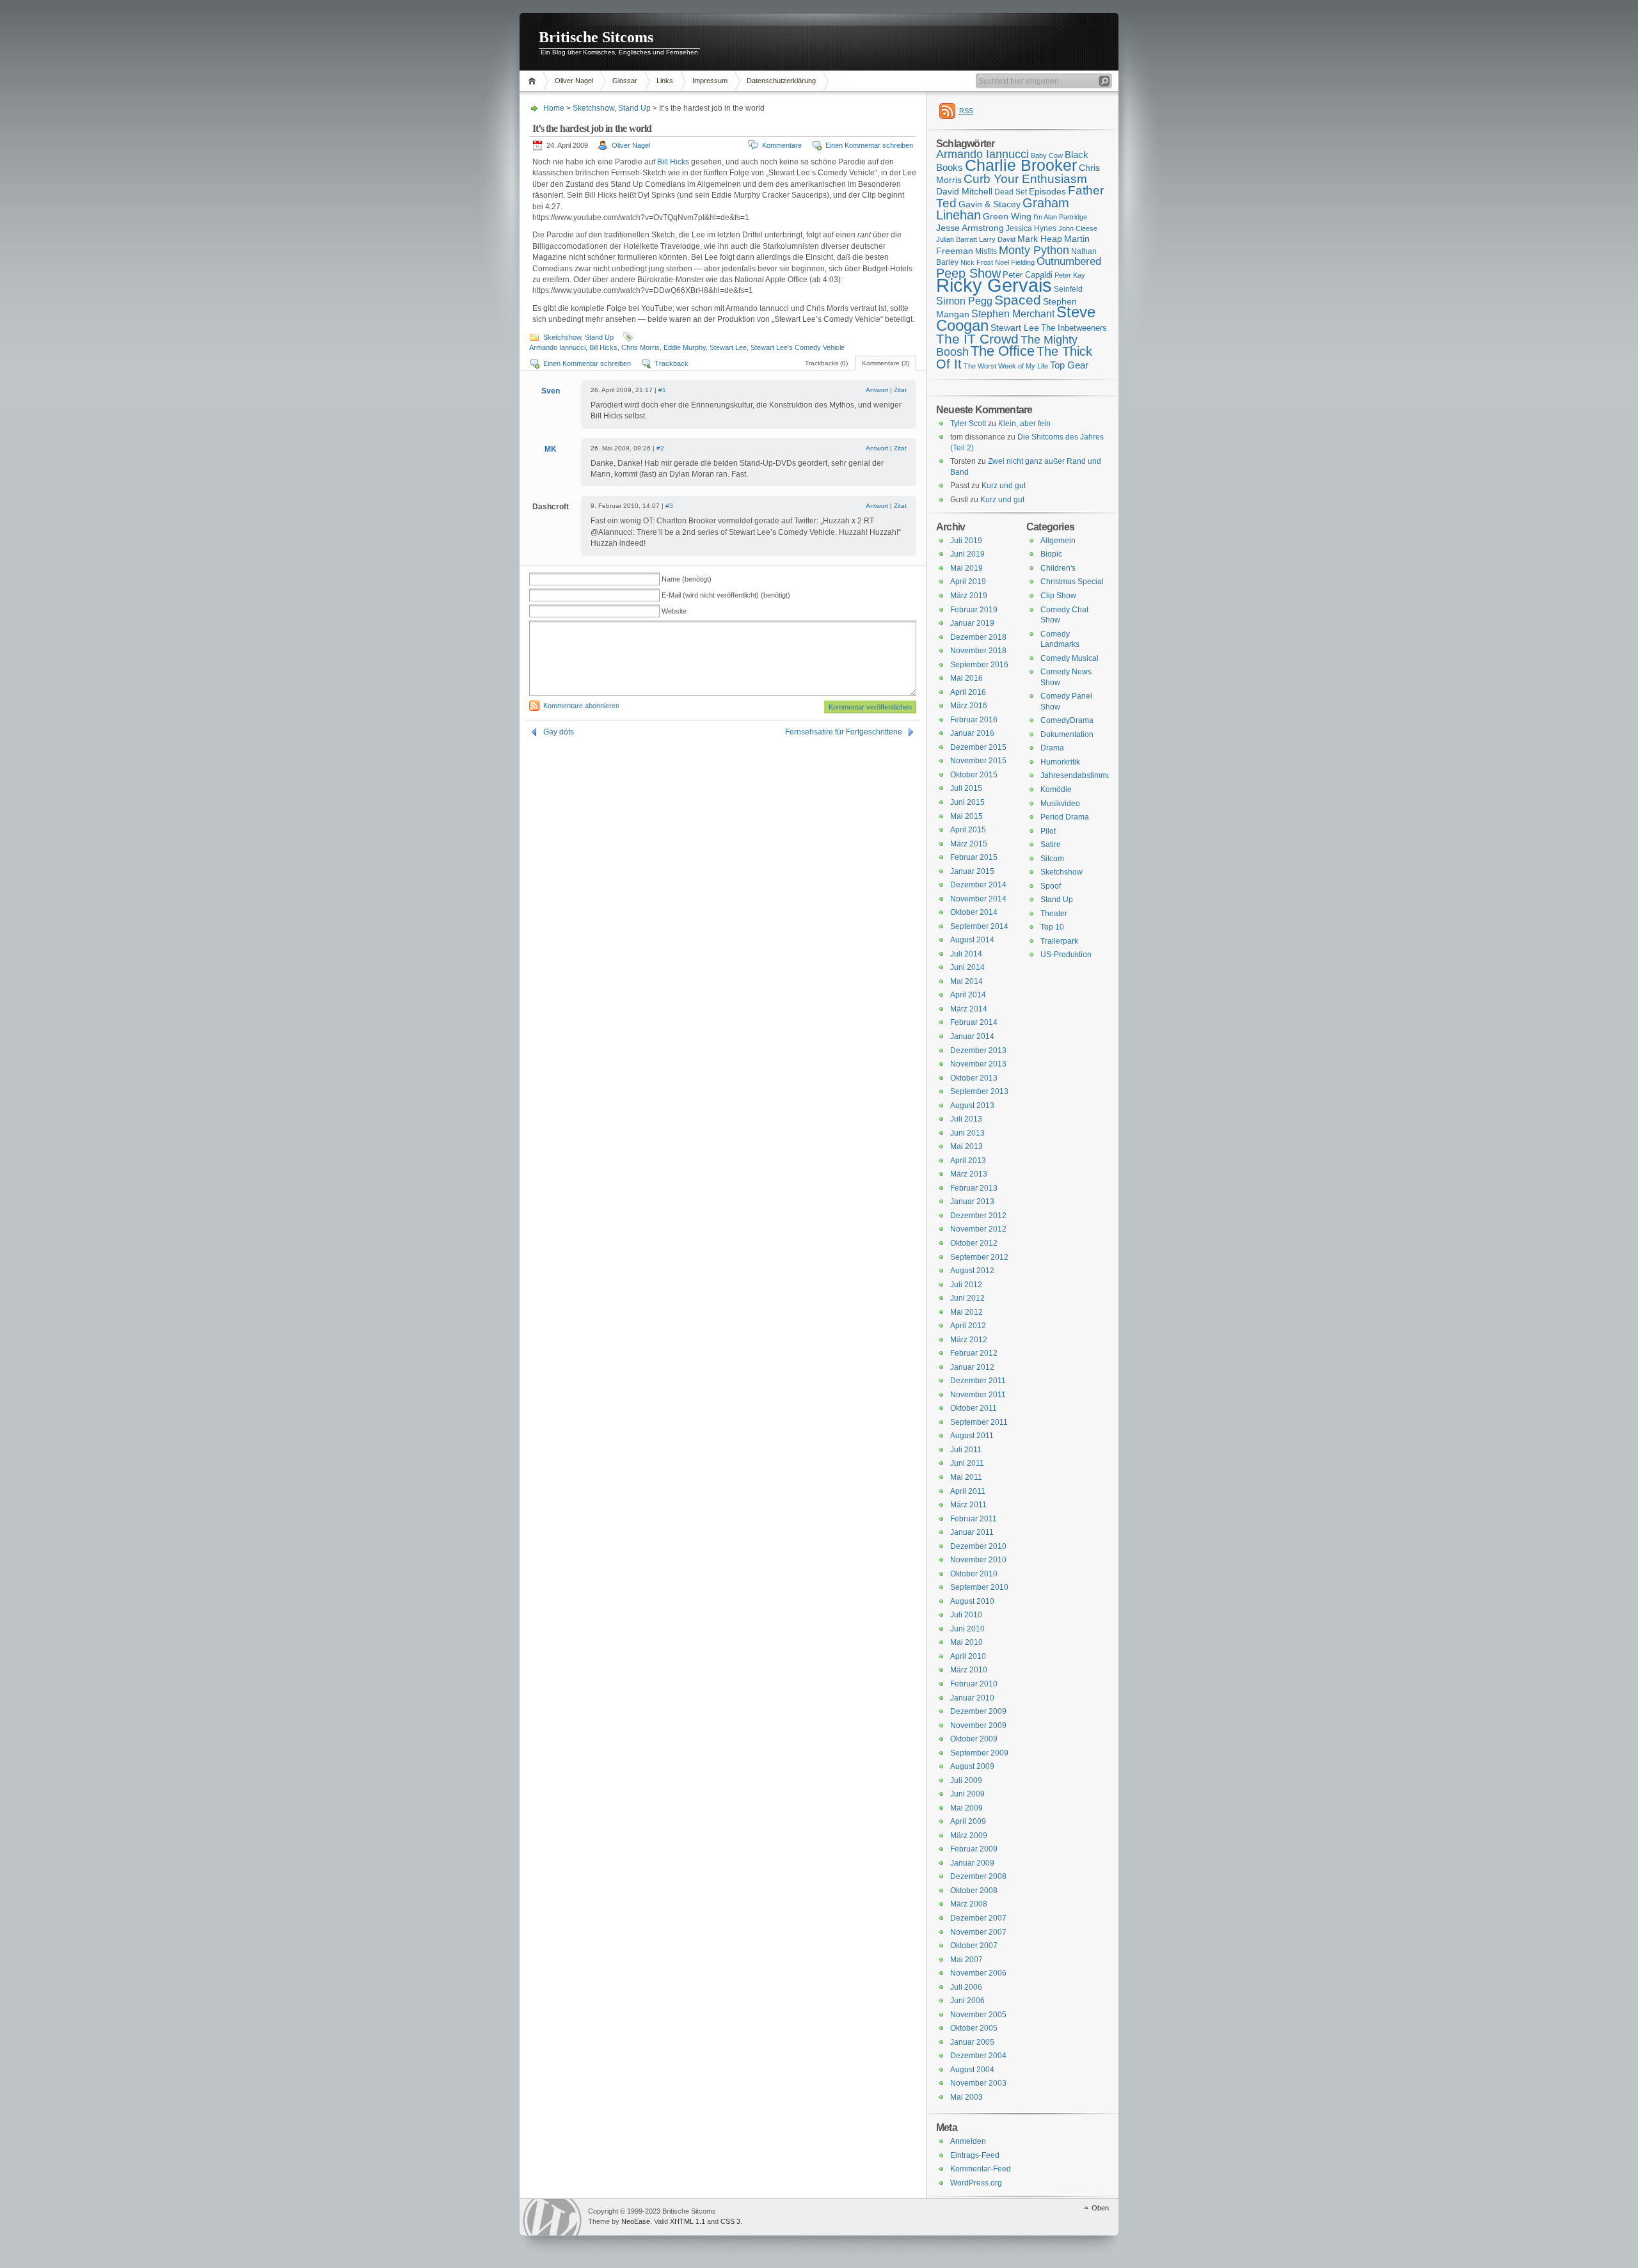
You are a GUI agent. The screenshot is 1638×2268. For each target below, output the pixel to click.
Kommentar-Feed (981, 2169)
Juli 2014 (966, 954)
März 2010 (969, 1670)
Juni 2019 (967, 554)
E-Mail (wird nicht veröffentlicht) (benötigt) (726, 595)
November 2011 (978, 1395)
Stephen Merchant (1013, 314)
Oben (1100, 2208)
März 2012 (969, 1340)
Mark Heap (1040, 239)
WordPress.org (976, 2183)
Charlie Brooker (1021, 165)
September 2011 (979, 1422)
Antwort (877, 390)
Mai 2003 (966, 2097)
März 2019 (969, 596)
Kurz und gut (1004, 486)
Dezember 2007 (978, 1918)
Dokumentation (1067, 734)
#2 (660, 448)
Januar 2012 (972, 1367)
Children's (1058, 568)
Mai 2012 (966, 1312)
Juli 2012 (966, 1285)
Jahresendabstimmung (1080, 775)
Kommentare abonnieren (581, 706)
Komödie (1056, 789)
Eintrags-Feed (975, 2155)
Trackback (672, 363)
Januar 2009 (972, 1863)
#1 (662, 390)
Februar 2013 (974, 1188)
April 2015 (968, 830)
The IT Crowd (977, 339)
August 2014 (972, 940)
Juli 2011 (966, 1450)
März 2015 (969, 844)
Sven (551, 391)
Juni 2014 (967, 967)
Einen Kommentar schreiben (869, 145)
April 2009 (968, 1821)
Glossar (625, 81)
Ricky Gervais (994, 285)
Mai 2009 (966, 1808)
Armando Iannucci (557, 347)
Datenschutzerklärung (781, 81)
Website (674, 611)
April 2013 (968, 1161)
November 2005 (978, 2015)
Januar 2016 (972, 733)
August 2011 (972, 1436)
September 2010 (979, 1587)
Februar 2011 (974, 1519)
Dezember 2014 (978, 885)
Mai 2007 (966, 1960)
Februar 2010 (974, 1684)
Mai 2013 (966, 1146)
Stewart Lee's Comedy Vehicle (798, 347)
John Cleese (1078, 228)
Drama (1052, 748)
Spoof (1051, 886)
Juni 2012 (967, 1298)
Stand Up (634, 108)
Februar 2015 (974, 857)
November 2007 (978, 1932)
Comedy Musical (1069, 658)
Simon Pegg (964, 301)
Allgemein (1058, 541)
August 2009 (972, 1766)
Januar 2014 (972, 1036)
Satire (1051, 845)
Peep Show (968, 273)
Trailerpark (1059, 941)
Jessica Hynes (1031, 228)
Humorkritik (1060, 762)
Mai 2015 (966, 816)
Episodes (1047, 191)
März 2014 (969, 1009)
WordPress (552, 2217)
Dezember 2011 (978, 1381)
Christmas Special (1072, 582)
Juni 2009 (967, 1794)
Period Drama (1065, 817)
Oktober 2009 (974, 1739)
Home (534, 81)
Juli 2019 (966, 541)
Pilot (1048, 831)
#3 (669, 506)
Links (665, 81)
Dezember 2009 (978, 1711)
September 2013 (979, 1091)
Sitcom (1052, 859)
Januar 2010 (972, 1698)
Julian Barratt (957, 239)
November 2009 (978, 1725)
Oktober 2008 (974, 1891)
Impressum (710, 81)
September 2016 (979, 665)
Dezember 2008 (978, 1876)
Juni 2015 (967, 802)
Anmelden (968, 2141)
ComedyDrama (1067, 720)
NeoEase (636, 2221)
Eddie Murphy (685, 347)
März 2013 (969, 1174)
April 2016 (968, 692)
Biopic (1051, 554)
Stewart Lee (728, 347)
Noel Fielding (1015, 262)
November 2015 (978, 761)
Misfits (986, 251)
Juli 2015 (966, 788)
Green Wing (1007, 216)
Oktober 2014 (974, 912)
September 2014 (979, 926)
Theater (1054, 914)
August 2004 (972, 2070)
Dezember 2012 (978, 1216)
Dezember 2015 (978, 747)
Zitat (900, 390)
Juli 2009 (966, 1780)
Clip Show (1058, 596)
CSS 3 (730, 2221)
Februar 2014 (974, 1022)
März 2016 (969, 706)
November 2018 (978, 651)
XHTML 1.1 (688, 2221)
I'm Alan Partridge (1060, 217)
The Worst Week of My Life (1006, 366)
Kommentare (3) (886, 363)
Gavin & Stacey (990, 204)
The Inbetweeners (1074, 328)
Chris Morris (640, 347)
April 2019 (968, 582)
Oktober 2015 (974, 775)
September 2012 (979, 1257)
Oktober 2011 (974, 1408)
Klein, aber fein (1024, 424)
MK (551, 449)
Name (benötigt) (687, 579)
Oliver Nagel (574, 81)
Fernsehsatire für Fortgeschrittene (844, 732)
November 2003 (978, 2083)
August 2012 (972, 1271)
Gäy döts (559, 732)
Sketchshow (593, 108)
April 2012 (968, 1326)
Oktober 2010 (974, 1574)
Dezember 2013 (978, 1051)
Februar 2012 (974, 1353)
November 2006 (978, 1973)
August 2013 (972, 1106)
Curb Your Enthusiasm (1025, 179)
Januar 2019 (972, 623)
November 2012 (978, 1229)
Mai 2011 (966, 1477)
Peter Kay (1070, 275)
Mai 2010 (966, 1642)
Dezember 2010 (978, 1546)
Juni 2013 (967, 1133)
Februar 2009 (974, 1849)
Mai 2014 (966, 981)
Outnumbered (1069, 261)
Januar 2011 (972, 1532)
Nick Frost (977, 262)
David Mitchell (964, 191)
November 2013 (978, 1064)
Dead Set (1011, 192)
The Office (1003, 351)
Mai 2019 (966, 568)
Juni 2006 (967, 2001)
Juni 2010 (967, 1629)
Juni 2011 (967, 1463)
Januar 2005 (972, 2042)
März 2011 (968, 1505)
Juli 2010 (966, 1615)
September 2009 (979, 1753)
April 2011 (968, 1491)
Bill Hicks (673, 162)
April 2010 (968, 1656)
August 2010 (972, 1601)
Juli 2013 (966, 1119)
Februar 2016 (974, 720)
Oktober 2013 (974, 1078)
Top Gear (1069, 365)
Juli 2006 (966, 1987)
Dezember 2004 (978, 2056)
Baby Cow (1047, 155)
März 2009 (969, 1836)
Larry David (997, 239)
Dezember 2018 (978, 637)
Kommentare (782, 145)
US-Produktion (1066, 955)
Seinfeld (1068, 289)
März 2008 (969, 1904)
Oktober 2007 (974, 1946)
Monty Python (1034, 250)
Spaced (1018, 300)
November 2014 (978, 899)
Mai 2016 (966, 678)
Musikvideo (1060, 804)
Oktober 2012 (974, 1243)
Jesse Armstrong (970, 228)
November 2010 (978, 1560)
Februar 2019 (974, 610)
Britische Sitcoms (596, 37)
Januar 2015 (972, 871)
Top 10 (1052, 927)
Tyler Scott (968, 424)
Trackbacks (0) (826, 363)
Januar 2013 (972, 1201)
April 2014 (968, 995)
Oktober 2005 (974, 2028)
